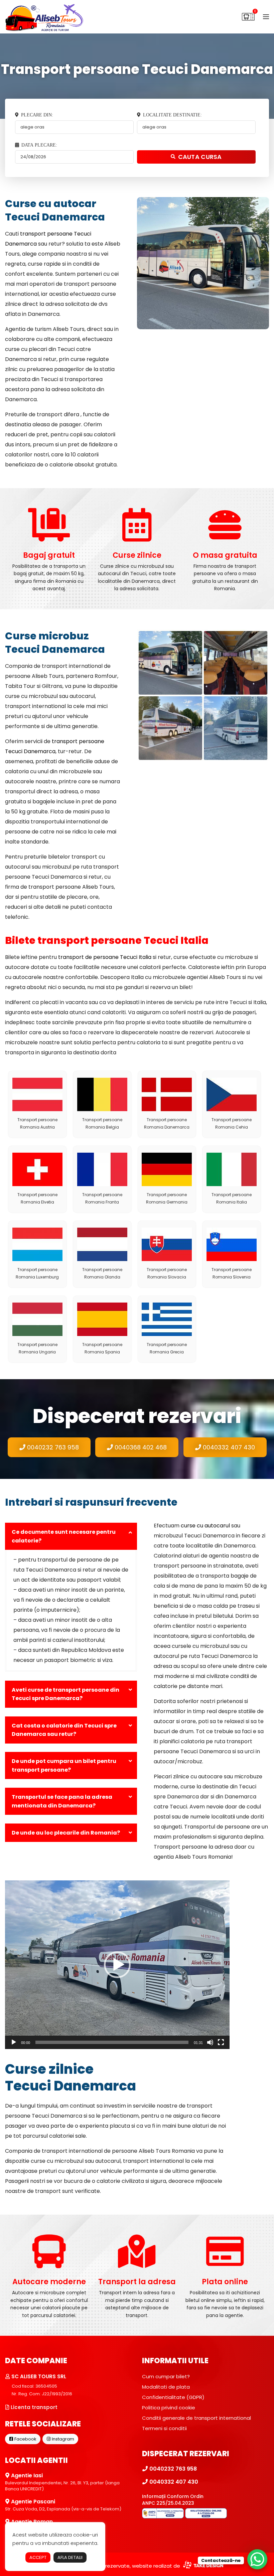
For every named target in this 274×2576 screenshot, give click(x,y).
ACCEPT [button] (38, 2557)
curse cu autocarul (205, 1526)
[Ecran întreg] (221, 2042)
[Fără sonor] (210, 2042)
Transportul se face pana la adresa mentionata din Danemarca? (62, 1801)
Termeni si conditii (164, 2428)
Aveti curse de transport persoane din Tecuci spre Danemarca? (65, 1694)
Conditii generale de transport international (196, 2418)
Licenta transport (33, 2407)
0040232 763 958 (52, 1447)
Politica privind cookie (169, 2408)
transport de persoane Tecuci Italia (105, 957)
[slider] (112, 2042)
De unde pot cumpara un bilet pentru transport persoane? (64, 1765)
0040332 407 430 (228, 1447)
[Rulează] (14, 2042)
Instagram (62, 2439)
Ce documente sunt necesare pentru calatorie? (64, 1536)
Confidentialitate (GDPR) (173, 2397)
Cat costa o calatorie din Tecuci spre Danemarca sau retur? (64, 1730)
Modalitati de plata (166, 2387)
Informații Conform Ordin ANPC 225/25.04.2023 (173, 2500)
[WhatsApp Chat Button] (257, 2559)
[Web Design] (202, 2566)
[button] (117, 1965)
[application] (117, 1965)
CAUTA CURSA (200, 157)
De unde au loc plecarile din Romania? (66, 1833)
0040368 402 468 (140, 1447)
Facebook (25, 2439)
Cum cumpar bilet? (166, 2376)
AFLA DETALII (70, 2557)
